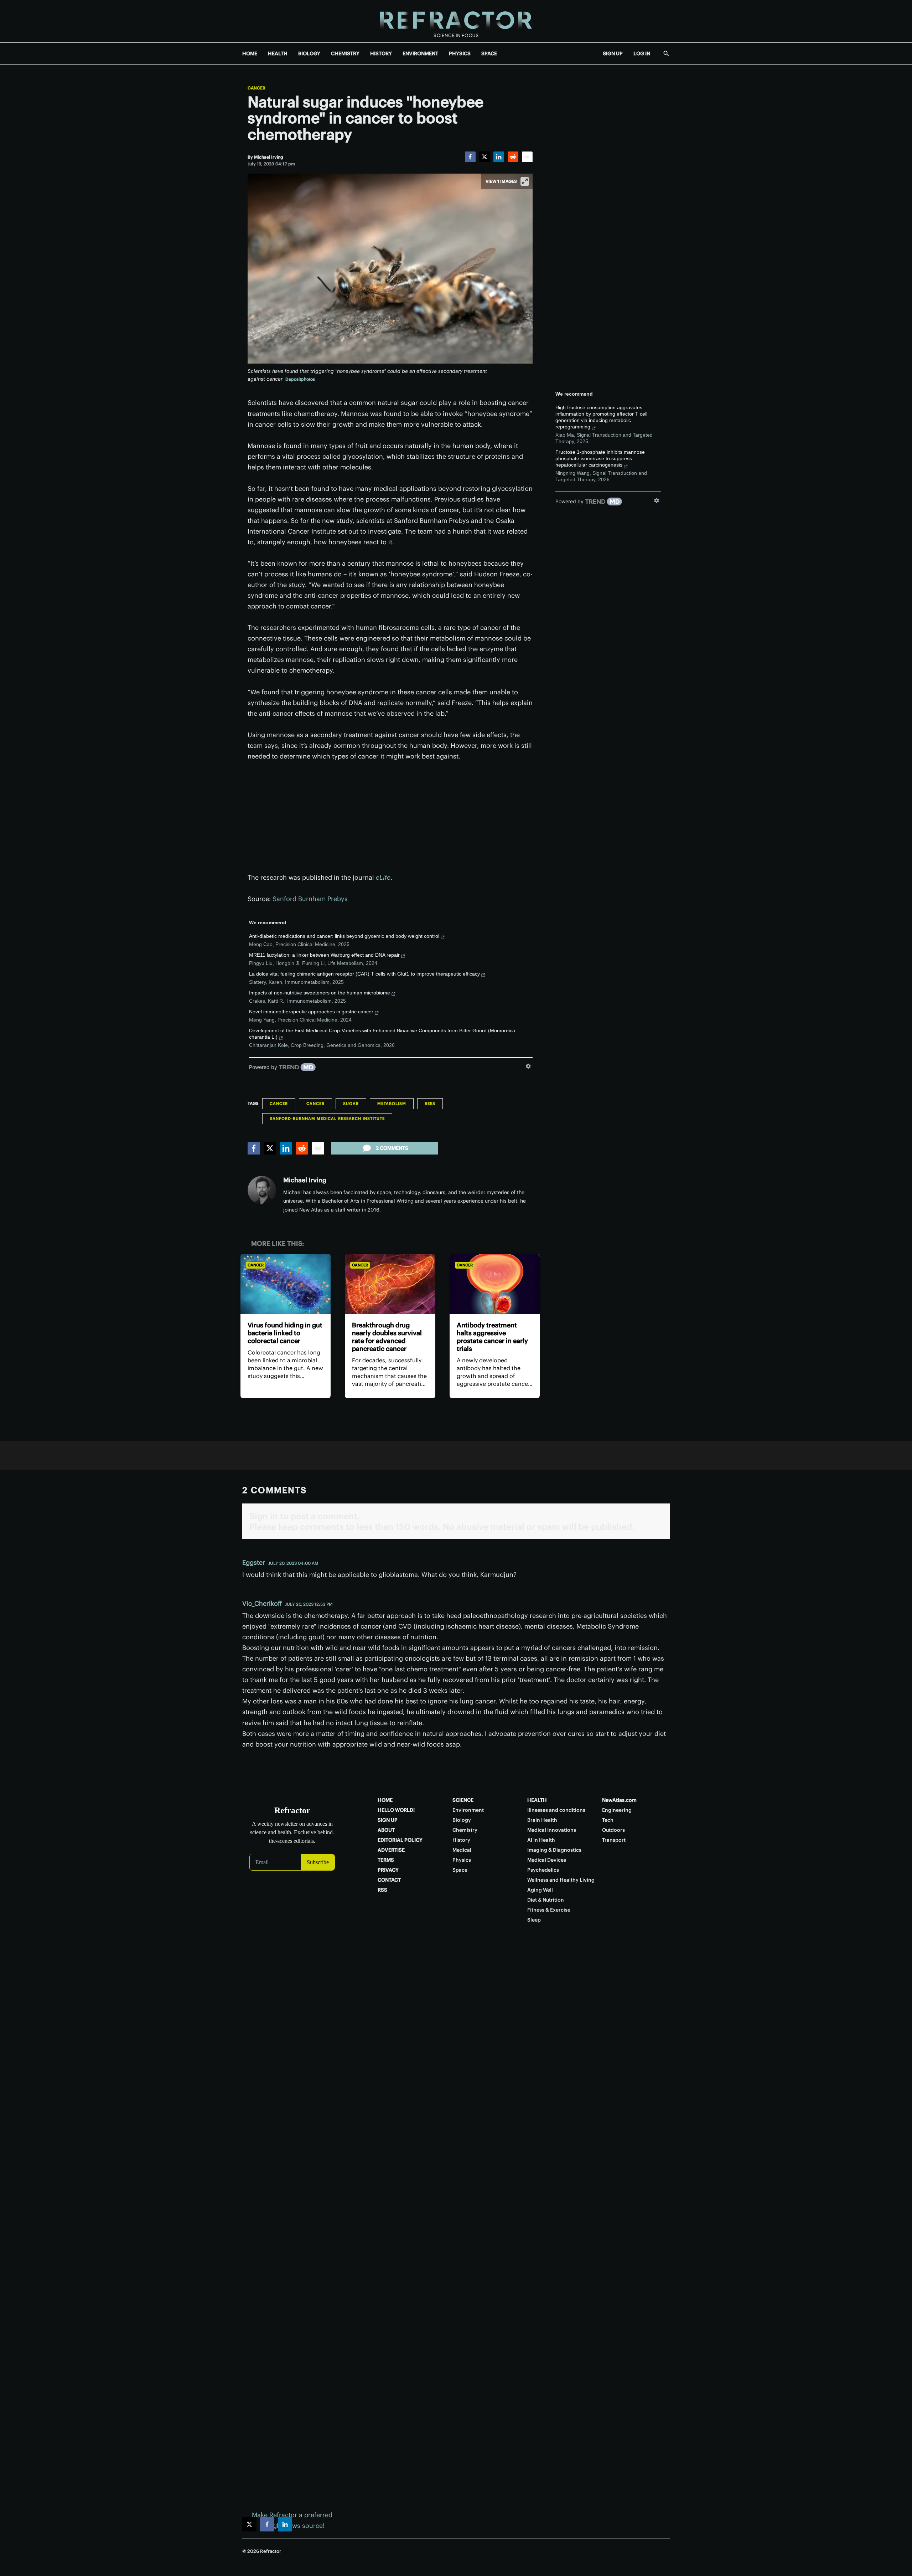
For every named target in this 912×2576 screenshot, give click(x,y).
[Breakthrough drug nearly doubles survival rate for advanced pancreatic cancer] (390, 1284)
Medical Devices (547, 1860)
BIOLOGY (309, 53)
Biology (462, 1820)
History (461, 1840)
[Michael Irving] (262, 1190)
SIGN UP (613, 53)
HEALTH (278, 53)
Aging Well (540, 1890)
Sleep (534, 1920)
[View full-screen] (525, 181)
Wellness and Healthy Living (561, 1880)
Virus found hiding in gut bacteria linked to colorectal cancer (285, 1333)
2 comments (392, 1148)
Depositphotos (300, 379)
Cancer (256, 88)
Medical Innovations (552, 1830)
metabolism (392, 1104)
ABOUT (386, 1830)
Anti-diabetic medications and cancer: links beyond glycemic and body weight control (344, 936)
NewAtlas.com (619, 1800)
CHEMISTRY (345, 53)
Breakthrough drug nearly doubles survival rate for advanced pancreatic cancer (387, 1337)
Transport (614, 1840)
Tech (608, 1820)
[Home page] (456, 21)
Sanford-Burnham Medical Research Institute (327, 1119)
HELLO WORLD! (396, 1810)
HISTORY (381, 53)
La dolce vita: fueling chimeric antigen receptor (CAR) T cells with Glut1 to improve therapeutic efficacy (364, 974)
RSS (382, 1890)
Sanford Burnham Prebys (310, 899)
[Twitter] (484, 157)
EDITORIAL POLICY (400, 1840)
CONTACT (389, 1880)
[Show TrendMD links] (528, 1066)
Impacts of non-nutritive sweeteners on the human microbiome (320, 993)
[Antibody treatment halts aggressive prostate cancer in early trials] (495, 1284)
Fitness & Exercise (549, 1910)
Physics (462, 1860)
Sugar (351, 1104)
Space (460, 1870)
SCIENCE (463, 1800)
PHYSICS (460, 53)
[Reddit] (513, 157)
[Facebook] (470, 157)
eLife (383, 877)
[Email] (527, 157)
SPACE (489, 53)
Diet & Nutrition (546, 1900)
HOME (250, 53)
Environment (468, 1810)
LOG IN (642, 53)
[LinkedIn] (499, 157)
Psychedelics (543, 1870)
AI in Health (541, 1840)
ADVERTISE (391, 1850)
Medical (462, 1850)
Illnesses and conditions (556, 1810)
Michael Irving (305, 1180)
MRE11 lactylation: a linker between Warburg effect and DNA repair (324, 955)
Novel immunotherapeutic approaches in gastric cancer (311, 1012)
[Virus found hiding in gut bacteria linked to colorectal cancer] (286, 1284)
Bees (430, 1104)
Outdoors (613, 1830)
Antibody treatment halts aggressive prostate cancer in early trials (492, 1337)
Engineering (617, 1810)
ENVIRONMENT (420, 53)
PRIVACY (388, 1870)
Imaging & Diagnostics (554, 1850)
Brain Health (542, 1820)
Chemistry (465, 1830)
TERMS (386, 1860)
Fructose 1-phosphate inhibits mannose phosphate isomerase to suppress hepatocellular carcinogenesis (600, 458)
